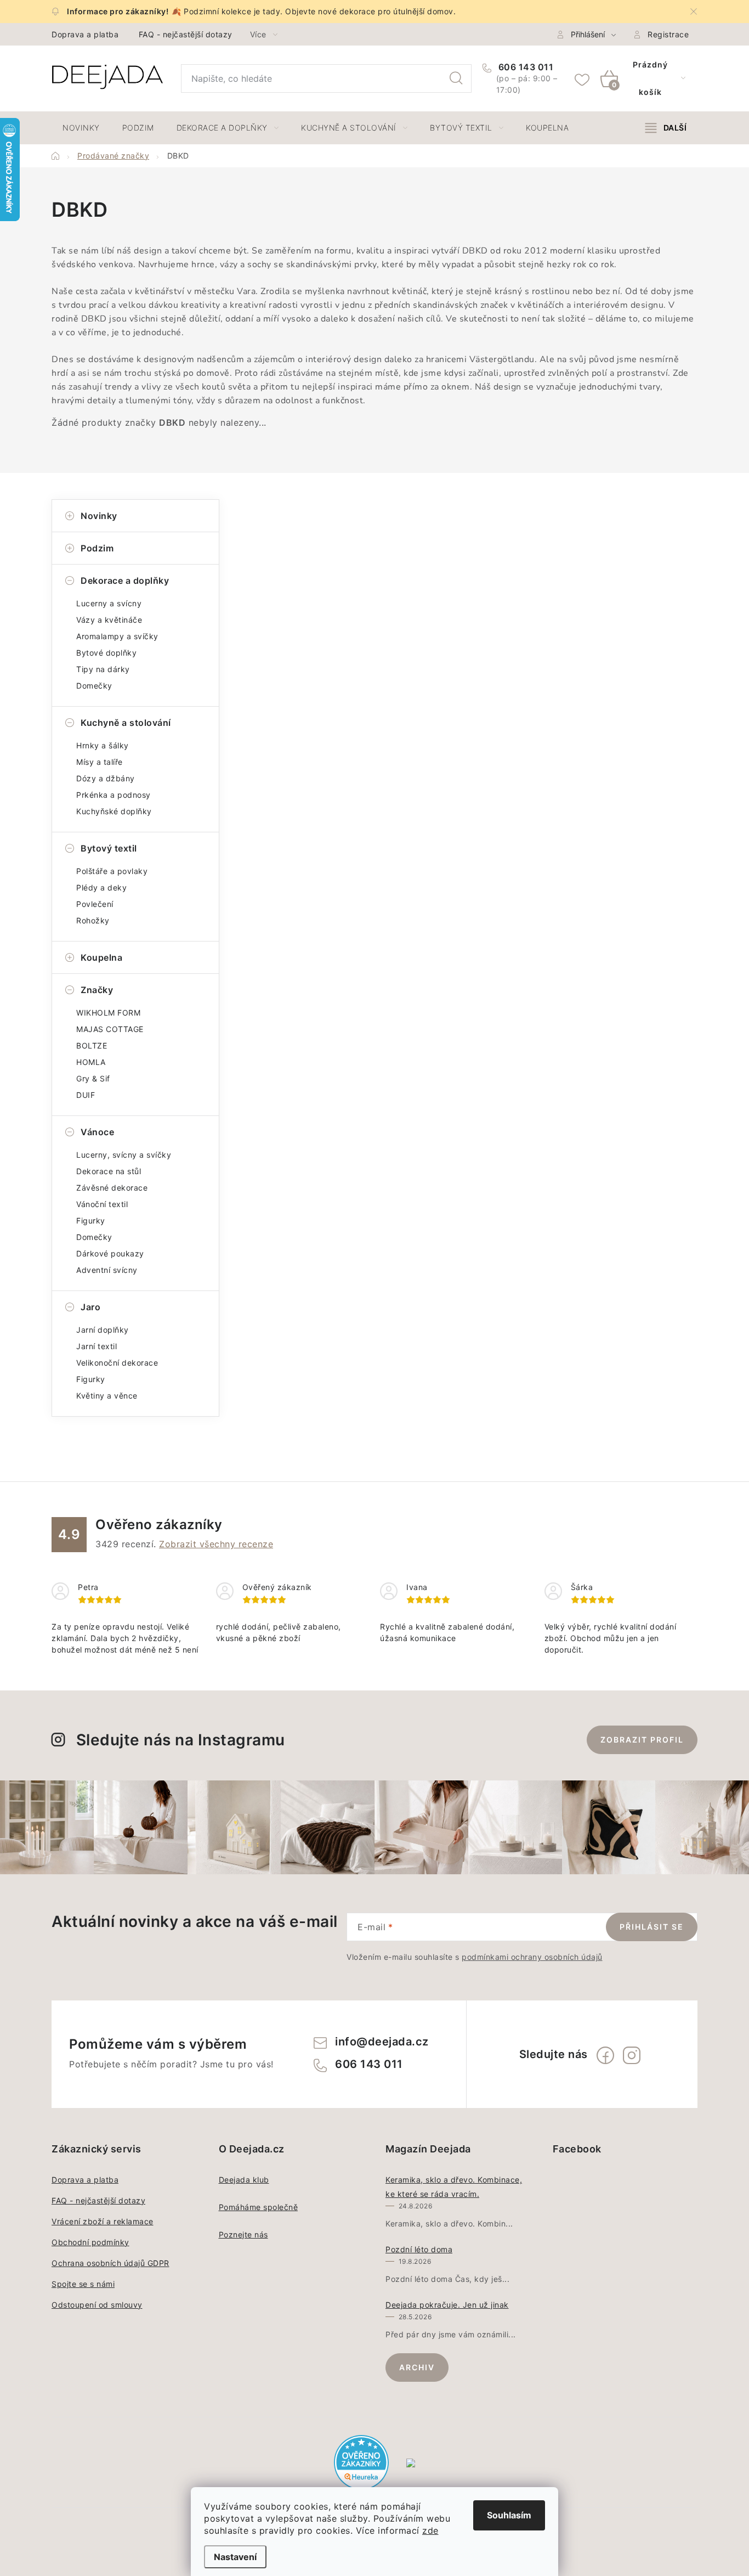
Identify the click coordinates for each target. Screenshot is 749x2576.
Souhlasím (509, 2515)
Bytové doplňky (106, 653)
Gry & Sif (93, 1078)
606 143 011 (524, 67)
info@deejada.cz (382, 2042)
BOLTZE (92, 1045)
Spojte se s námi (83, 2284)
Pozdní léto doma (419, 2249)
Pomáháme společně (259, 2207)
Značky (97, 990)
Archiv (417, 2367)
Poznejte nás (243, 2234)
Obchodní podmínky (90, 2242)
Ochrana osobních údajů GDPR (110, 2263)
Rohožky (93, 920)
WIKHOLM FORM (108, 1013)
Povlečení (95, 904)
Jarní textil (97, 1346)
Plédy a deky (101, 887)
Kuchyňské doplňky (114, 811)
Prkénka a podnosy (114, 795)
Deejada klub (244, 2180)
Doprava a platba (85, 34)
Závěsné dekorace (112, 1188)
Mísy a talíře (100, 762)
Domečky (94, 686)
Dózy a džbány (106, 778)
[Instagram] (632, 2055)
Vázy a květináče (109, 620)
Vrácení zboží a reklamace (103, 2221)
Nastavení (235, 2557)
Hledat (456, 78)
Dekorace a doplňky (125, 580)
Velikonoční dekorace (117, 1363)
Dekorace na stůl (109, 1171)
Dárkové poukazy (110, 1253)
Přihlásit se (652, 1927)
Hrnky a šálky (103, 745)
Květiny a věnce (107, 1396)
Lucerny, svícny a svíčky (124, 1155)
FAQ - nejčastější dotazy (186, 34)
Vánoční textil (102, 1204)
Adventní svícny (107, 1270)
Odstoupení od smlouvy (97, 2305)
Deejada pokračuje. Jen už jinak (447, 2305)
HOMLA (91, 1062)
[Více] (666, 128)
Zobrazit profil (642, 1740)
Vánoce (97, 1132)
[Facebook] (605, 2055)
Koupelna (101, 957)
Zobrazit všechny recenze (216, 1544)
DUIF (86, 1095)
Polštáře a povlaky (112, 871)
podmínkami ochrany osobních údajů (532, 1957)
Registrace (668, 34)
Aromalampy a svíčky (117, 636)
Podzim (97, 548)
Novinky (99, 516)
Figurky (91, 1221)
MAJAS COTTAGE (110, 1029)
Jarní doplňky (103, 1330)
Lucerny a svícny (109, 603)
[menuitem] (81, 128)
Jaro (90, 1307)
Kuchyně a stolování (126, 723)
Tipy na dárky (103, 669)
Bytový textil (109, 848)
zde (430, 2530)
